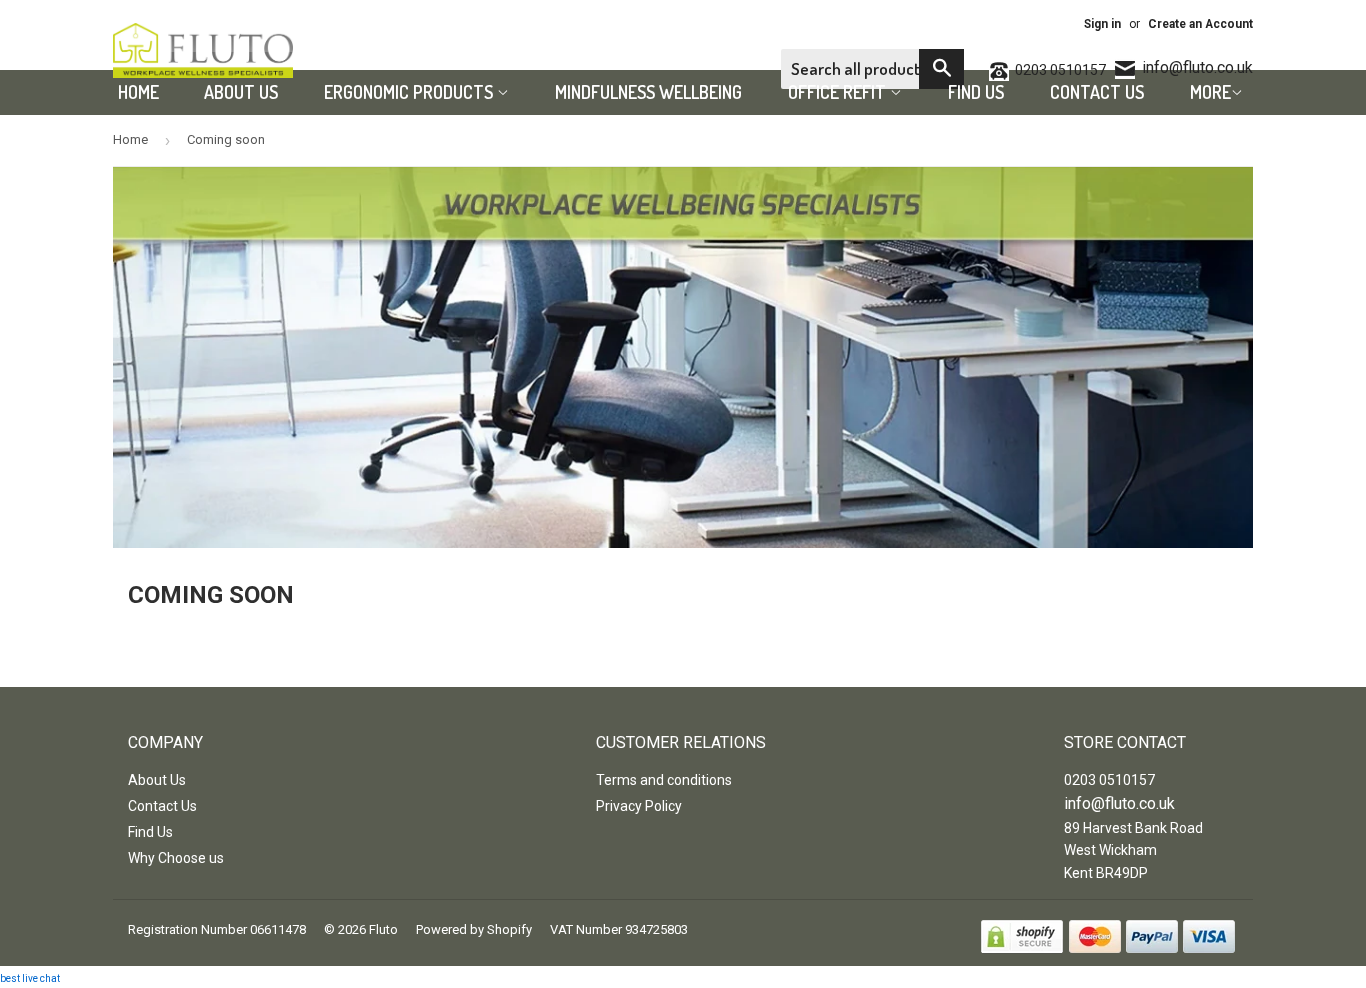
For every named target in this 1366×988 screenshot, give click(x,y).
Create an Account (1200, 24)
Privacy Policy (639, 806)
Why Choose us (176, 858)
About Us (241, 92)
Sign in (1102, 24)
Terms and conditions (664, 780)
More (1210, 92)
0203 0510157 (1109, 780)
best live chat (30, 978)
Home (138, 92)
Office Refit (839, 92)
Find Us (976, 92)
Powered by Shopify (474, 929)
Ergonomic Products (410, 92)
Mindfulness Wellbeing (648, 92)
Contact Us (1097, 92)
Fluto (383, 929)
